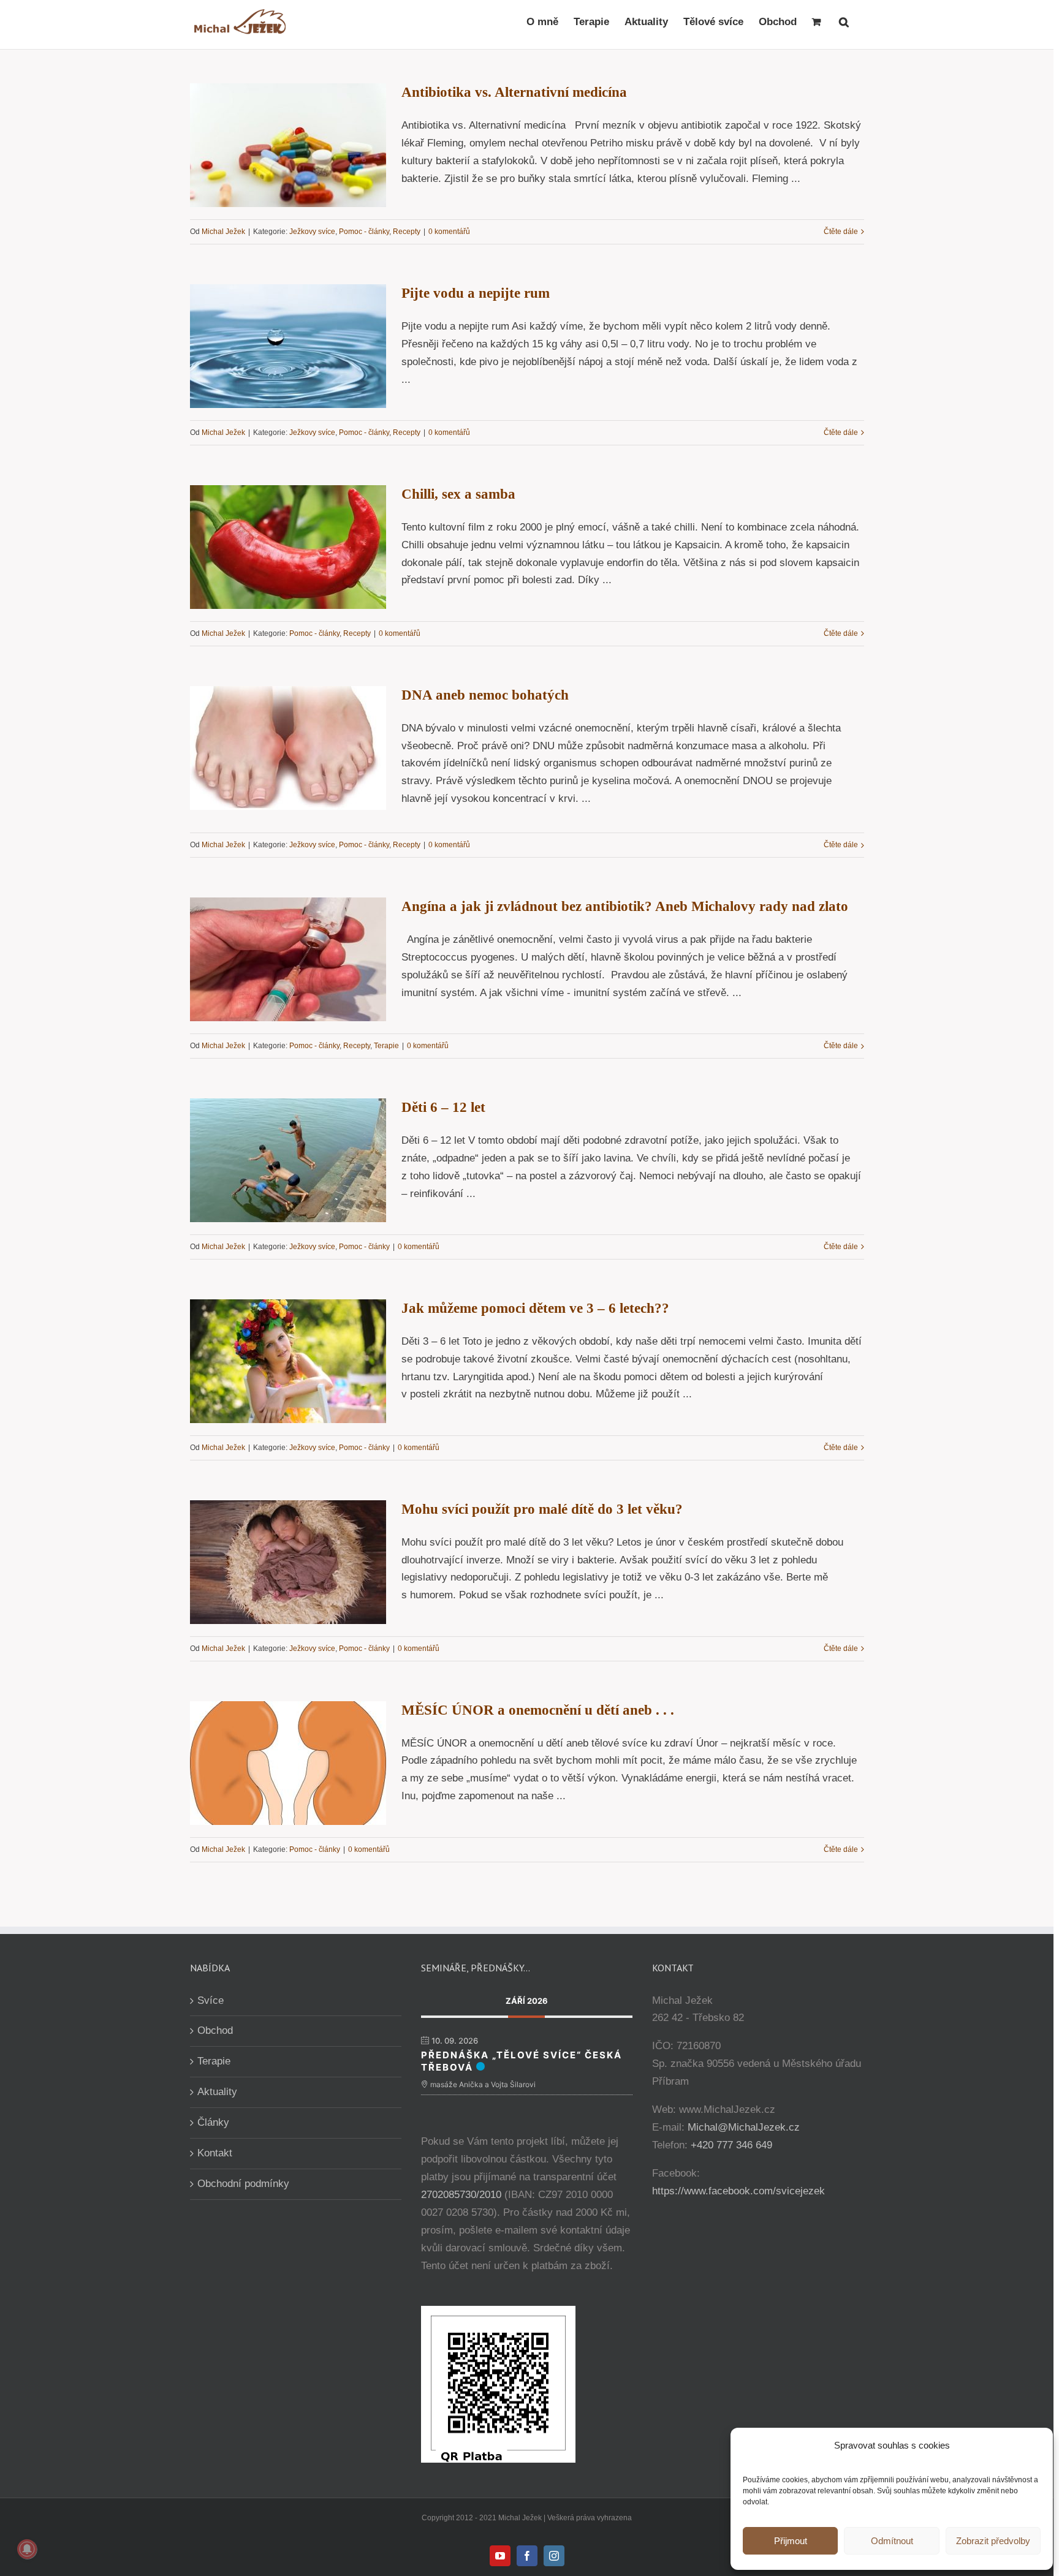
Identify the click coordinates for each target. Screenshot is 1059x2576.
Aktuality (217, 2092)
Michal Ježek (223, 232)
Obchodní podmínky (243, 2184)
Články (213, 2122)
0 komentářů (449, 232)
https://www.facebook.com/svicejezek (738, 2191)
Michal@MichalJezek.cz (744, 2127)
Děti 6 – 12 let (443, 1107)
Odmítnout (892, 2541)
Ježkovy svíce (312, 232)
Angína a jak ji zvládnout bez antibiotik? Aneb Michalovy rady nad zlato (625, 906)
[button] (844, 21)
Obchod (215, 2030)
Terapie (386, 1046)
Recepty (407, 232)
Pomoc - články (364, 232)
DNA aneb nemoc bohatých (485, 695)
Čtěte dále (841, 232)
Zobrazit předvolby (993, 2541)
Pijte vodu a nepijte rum (476, 293)
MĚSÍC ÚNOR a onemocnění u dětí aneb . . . (538, 1710)
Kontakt (215, 2153)
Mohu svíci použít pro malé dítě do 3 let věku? (542, 1509)
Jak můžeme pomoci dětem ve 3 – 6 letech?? (535, 1308)
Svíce (211, 2000)
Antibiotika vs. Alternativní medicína (514, 92)
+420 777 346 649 (731, 2145)
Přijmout (791, 2541)
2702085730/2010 (461, 2195)
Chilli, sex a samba (458, 494)
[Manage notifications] (27, 2549)
